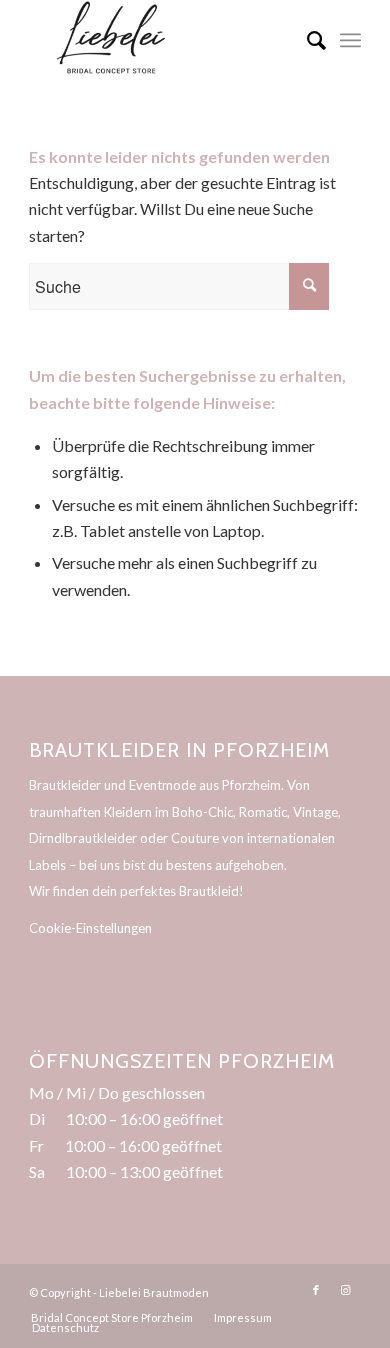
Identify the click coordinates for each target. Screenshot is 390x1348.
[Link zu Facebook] (316, 1290)
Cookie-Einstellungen (90, 928)
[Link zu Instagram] (346, 1290)
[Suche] (306, 40)
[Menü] (350, 40)
